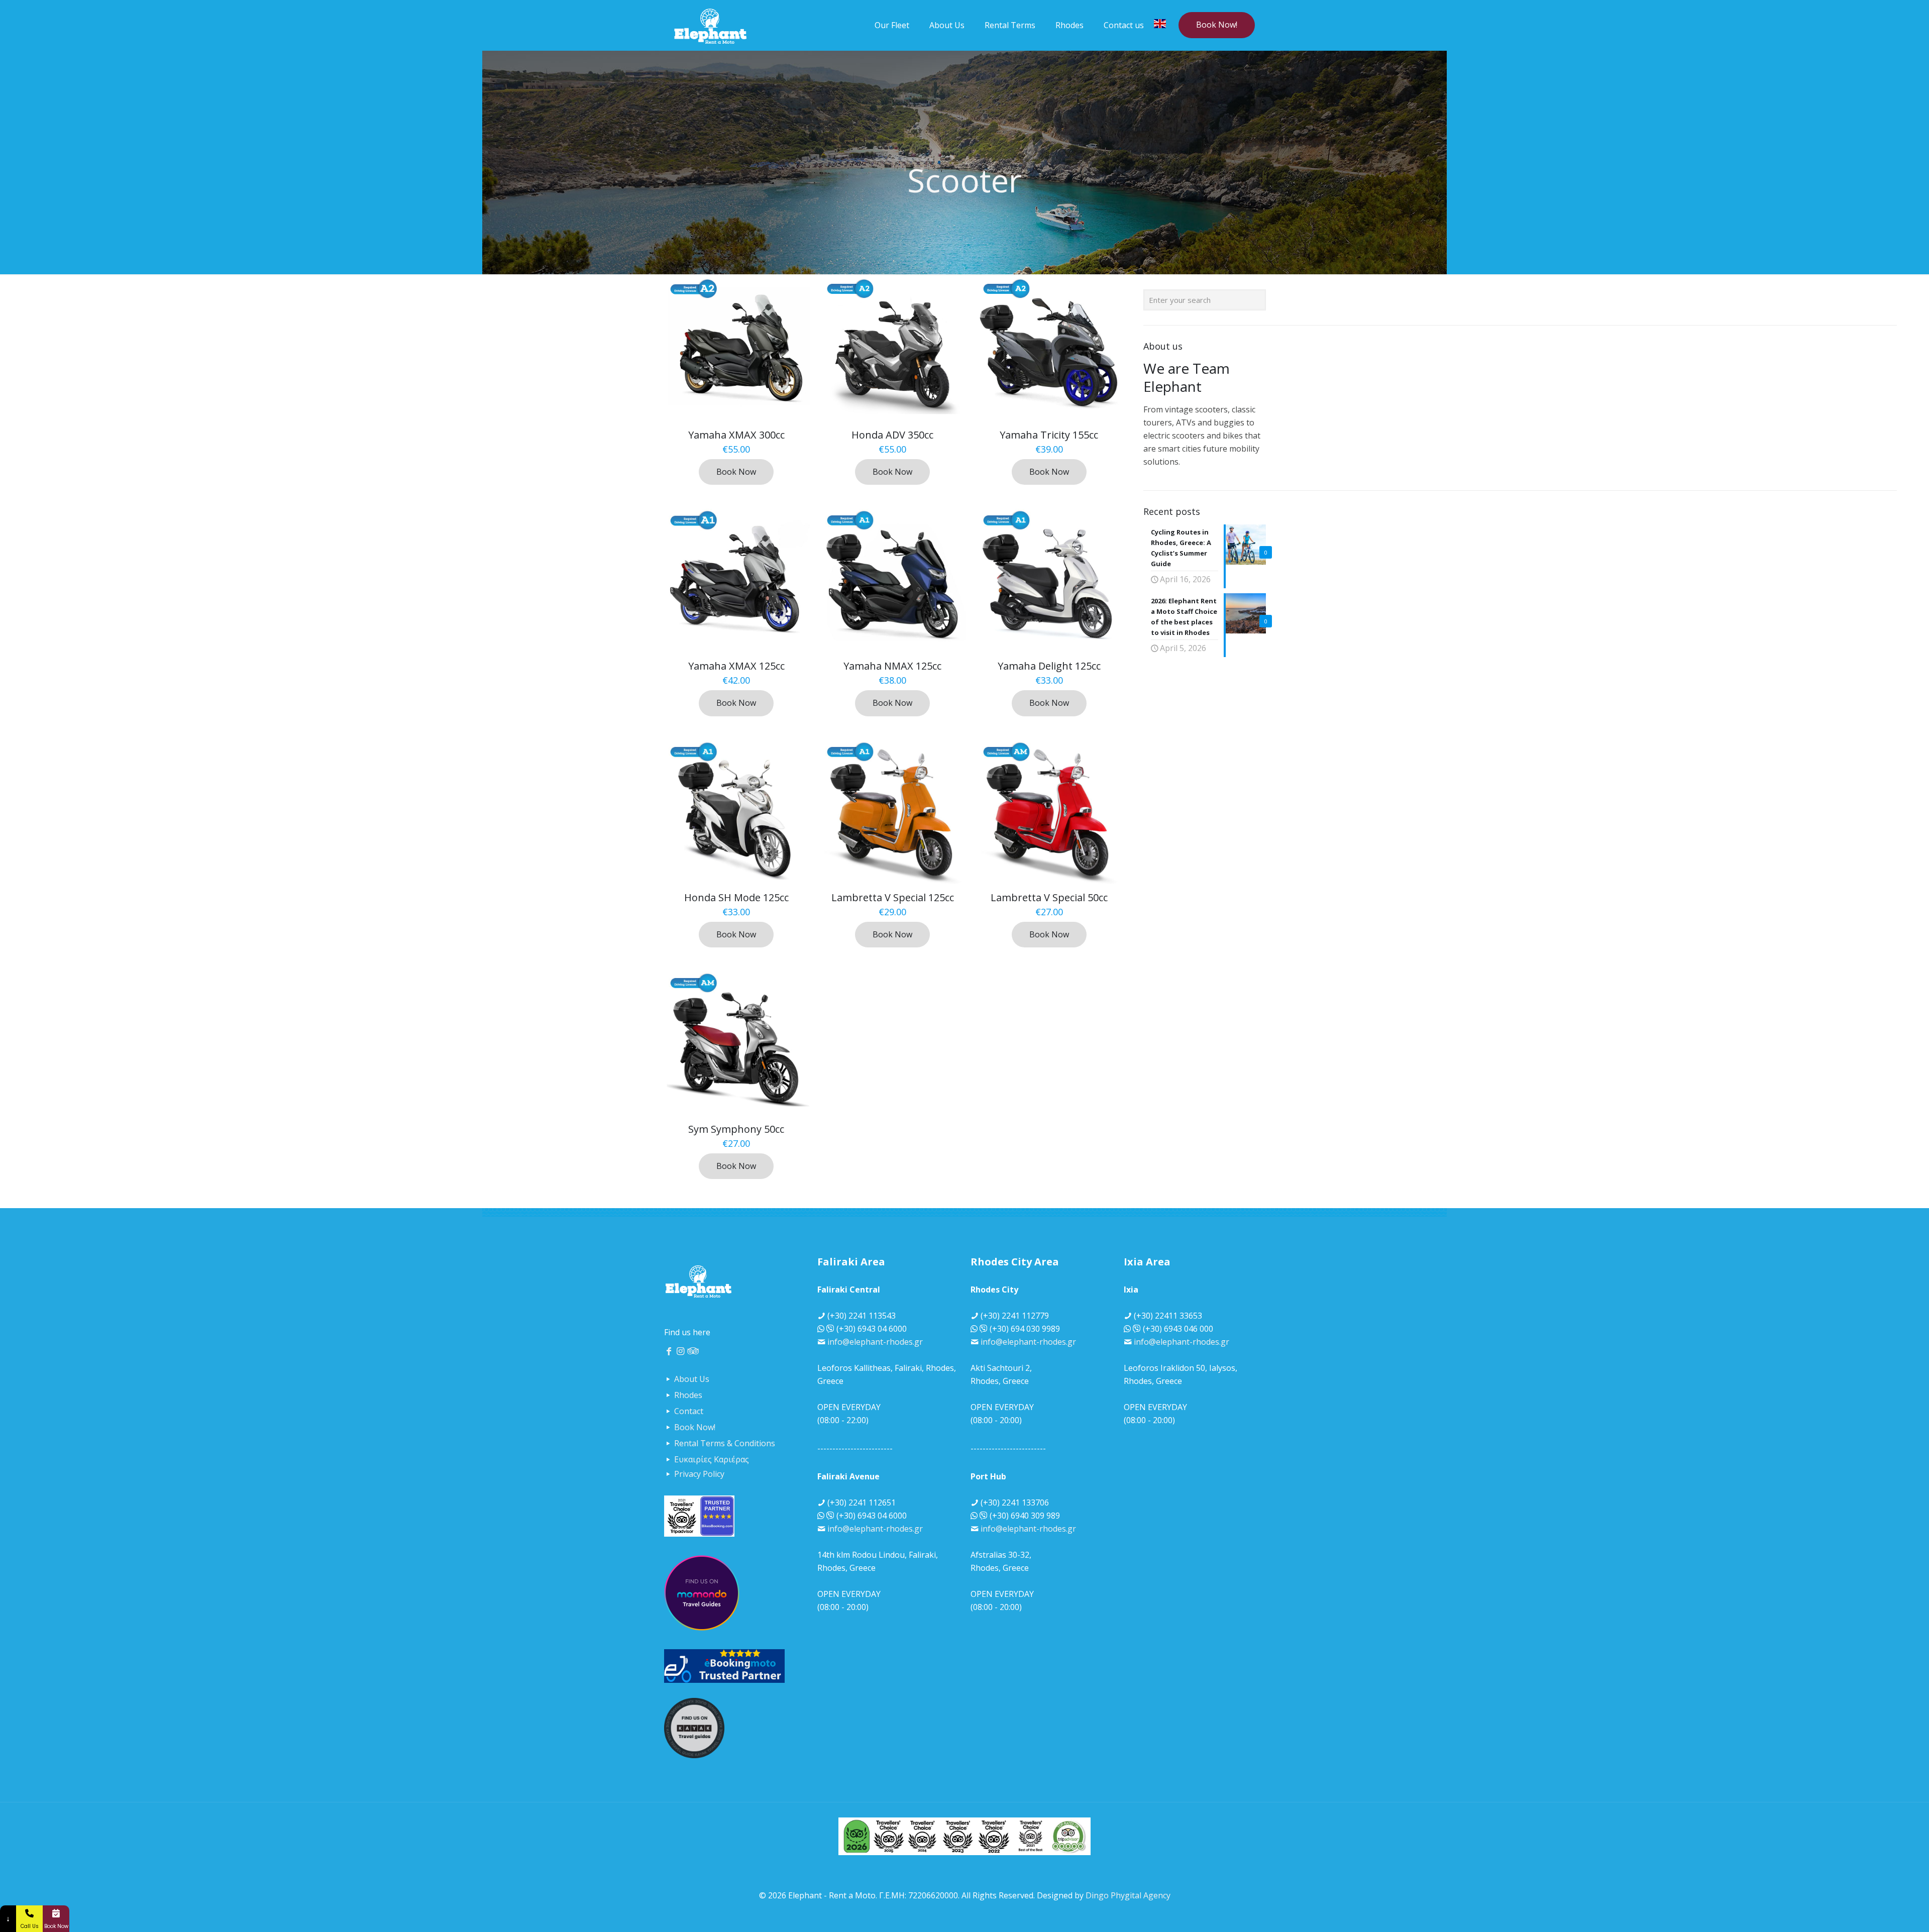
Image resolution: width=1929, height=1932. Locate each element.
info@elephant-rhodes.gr (875, 1342)
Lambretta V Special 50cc (1049, 897)
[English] (1160, 25)
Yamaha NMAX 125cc (892, 666)
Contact (689, 1411)
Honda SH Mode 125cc (736, 897)
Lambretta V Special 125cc (893, 897)
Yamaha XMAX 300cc (736, 435)
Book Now (736, 472)
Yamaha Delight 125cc (1049, 666)
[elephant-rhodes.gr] (710, 25)
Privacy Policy (699, 1474)
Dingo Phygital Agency (1128, 1895)
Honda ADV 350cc (892, 435)
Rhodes (688, 1395)
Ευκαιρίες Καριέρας (712, 1459)
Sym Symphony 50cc (736, 1129)
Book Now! (1217, 25)
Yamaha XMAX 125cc (736, 666)
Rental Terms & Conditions (725, 1443)
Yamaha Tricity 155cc (1049, 435)
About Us (692, 1379)
